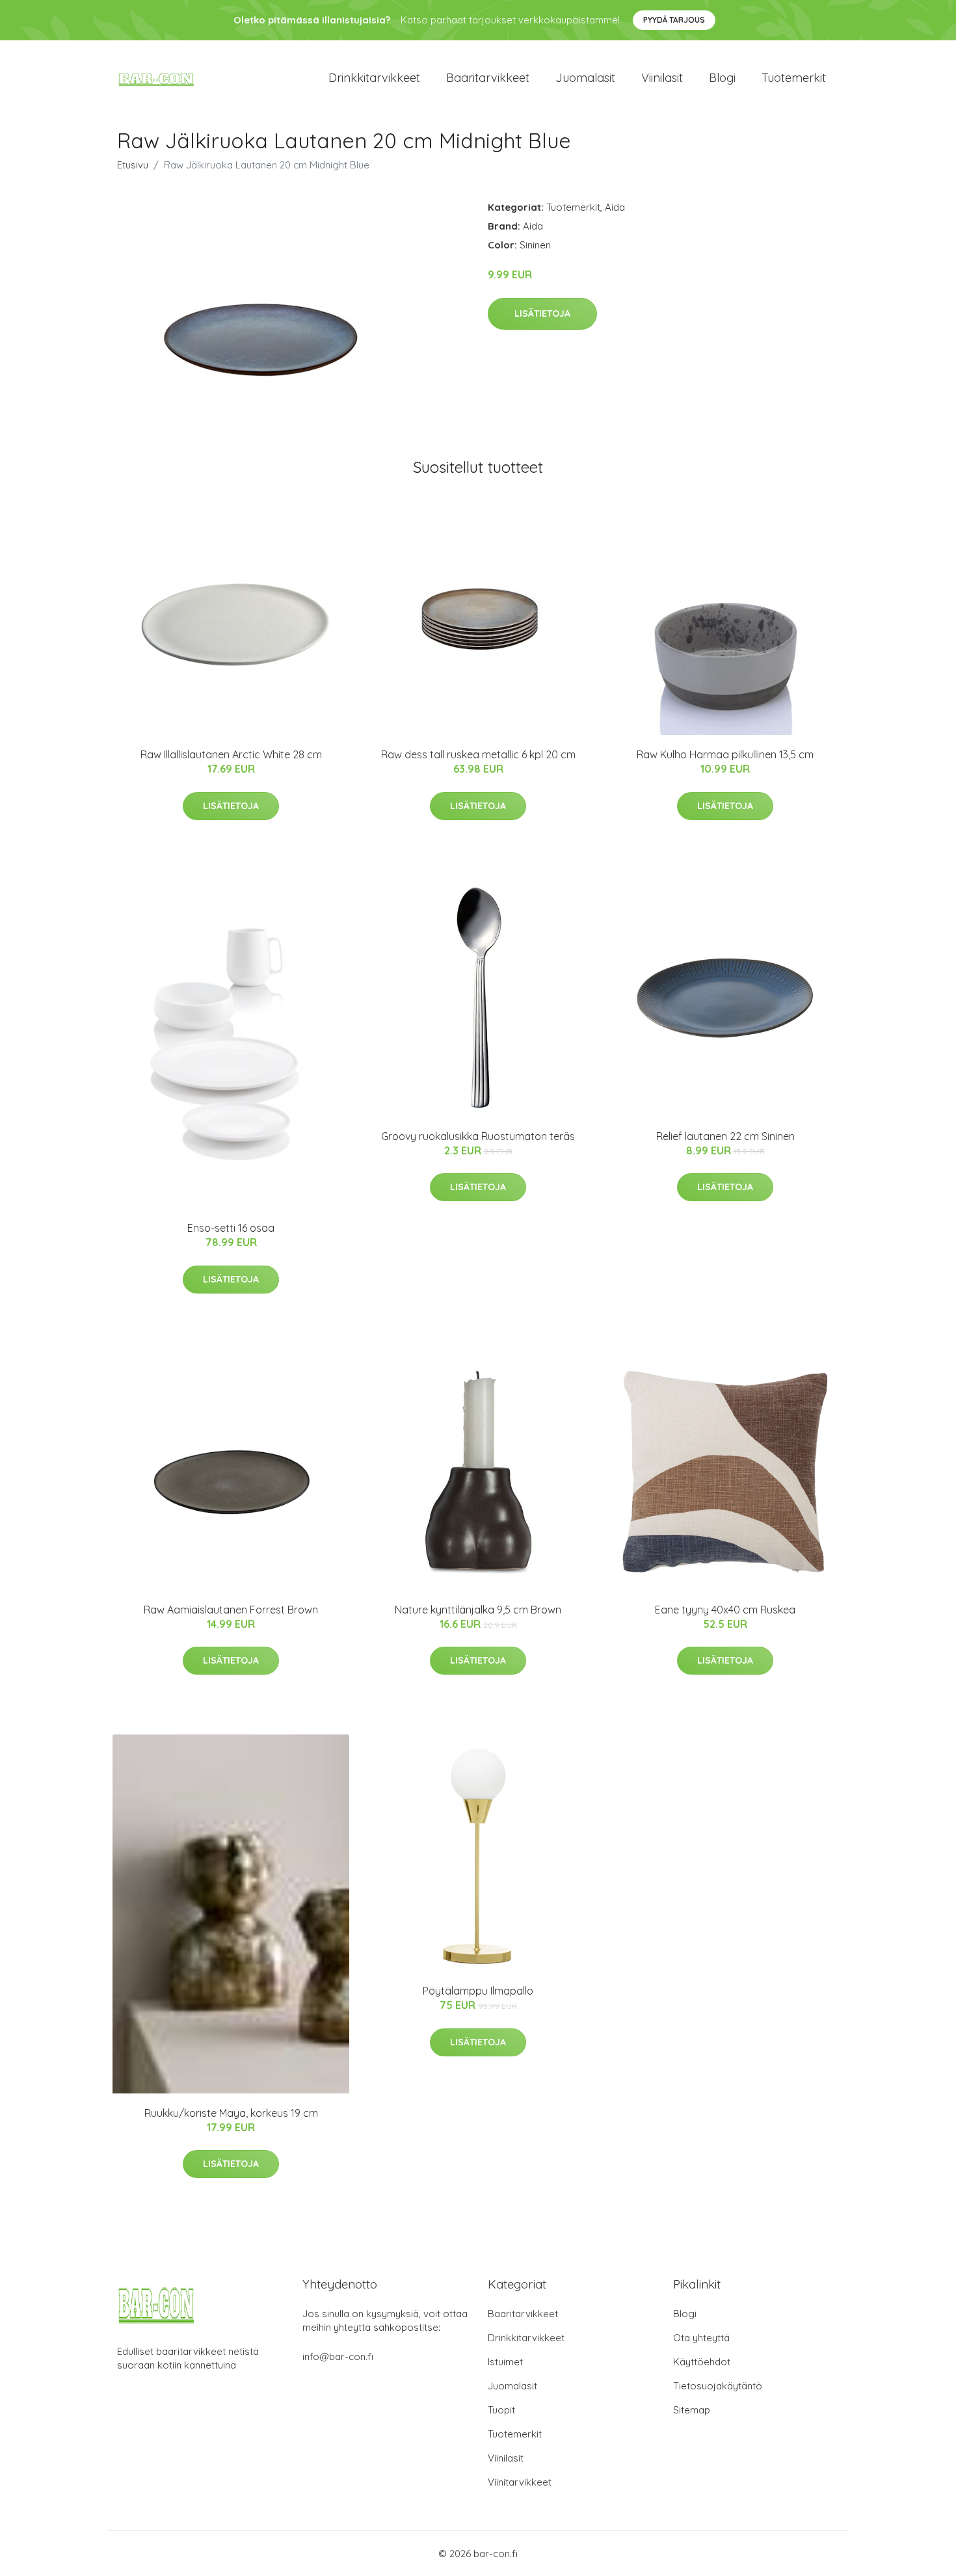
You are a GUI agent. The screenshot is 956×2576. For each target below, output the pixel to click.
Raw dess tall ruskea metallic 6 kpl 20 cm (478, 754)
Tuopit (501, 2410)
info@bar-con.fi (338, 2357)
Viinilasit (662, 78)
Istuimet (505, 2362)
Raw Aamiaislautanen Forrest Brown (231, 1610)
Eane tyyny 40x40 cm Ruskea (725, 1610)
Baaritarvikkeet (488, 78)
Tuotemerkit (794, 78)
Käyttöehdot (702, 2362)
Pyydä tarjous (674, 20)
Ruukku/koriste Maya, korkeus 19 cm (231, 2113)
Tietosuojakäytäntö (718, 2386)
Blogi (722, 78)
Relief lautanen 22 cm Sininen (725, 1136)
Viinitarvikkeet (520, 2482)
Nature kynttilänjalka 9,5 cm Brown (478, 1610)
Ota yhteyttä (701, 2338)
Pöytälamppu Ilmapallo (478, 1991)
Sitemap (692, 2410)
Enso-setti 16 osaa (231, 1228)
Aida (615, 207)
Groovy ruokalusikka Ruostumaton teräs (478, 1136)
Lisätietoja (542, 313)
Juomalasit (585, 78)
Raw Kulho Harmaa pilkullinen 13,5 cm (725, 754)
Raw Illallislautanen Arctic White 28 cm (231, 754)
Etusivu (133, 165)
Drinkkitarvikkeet (374, 78)
